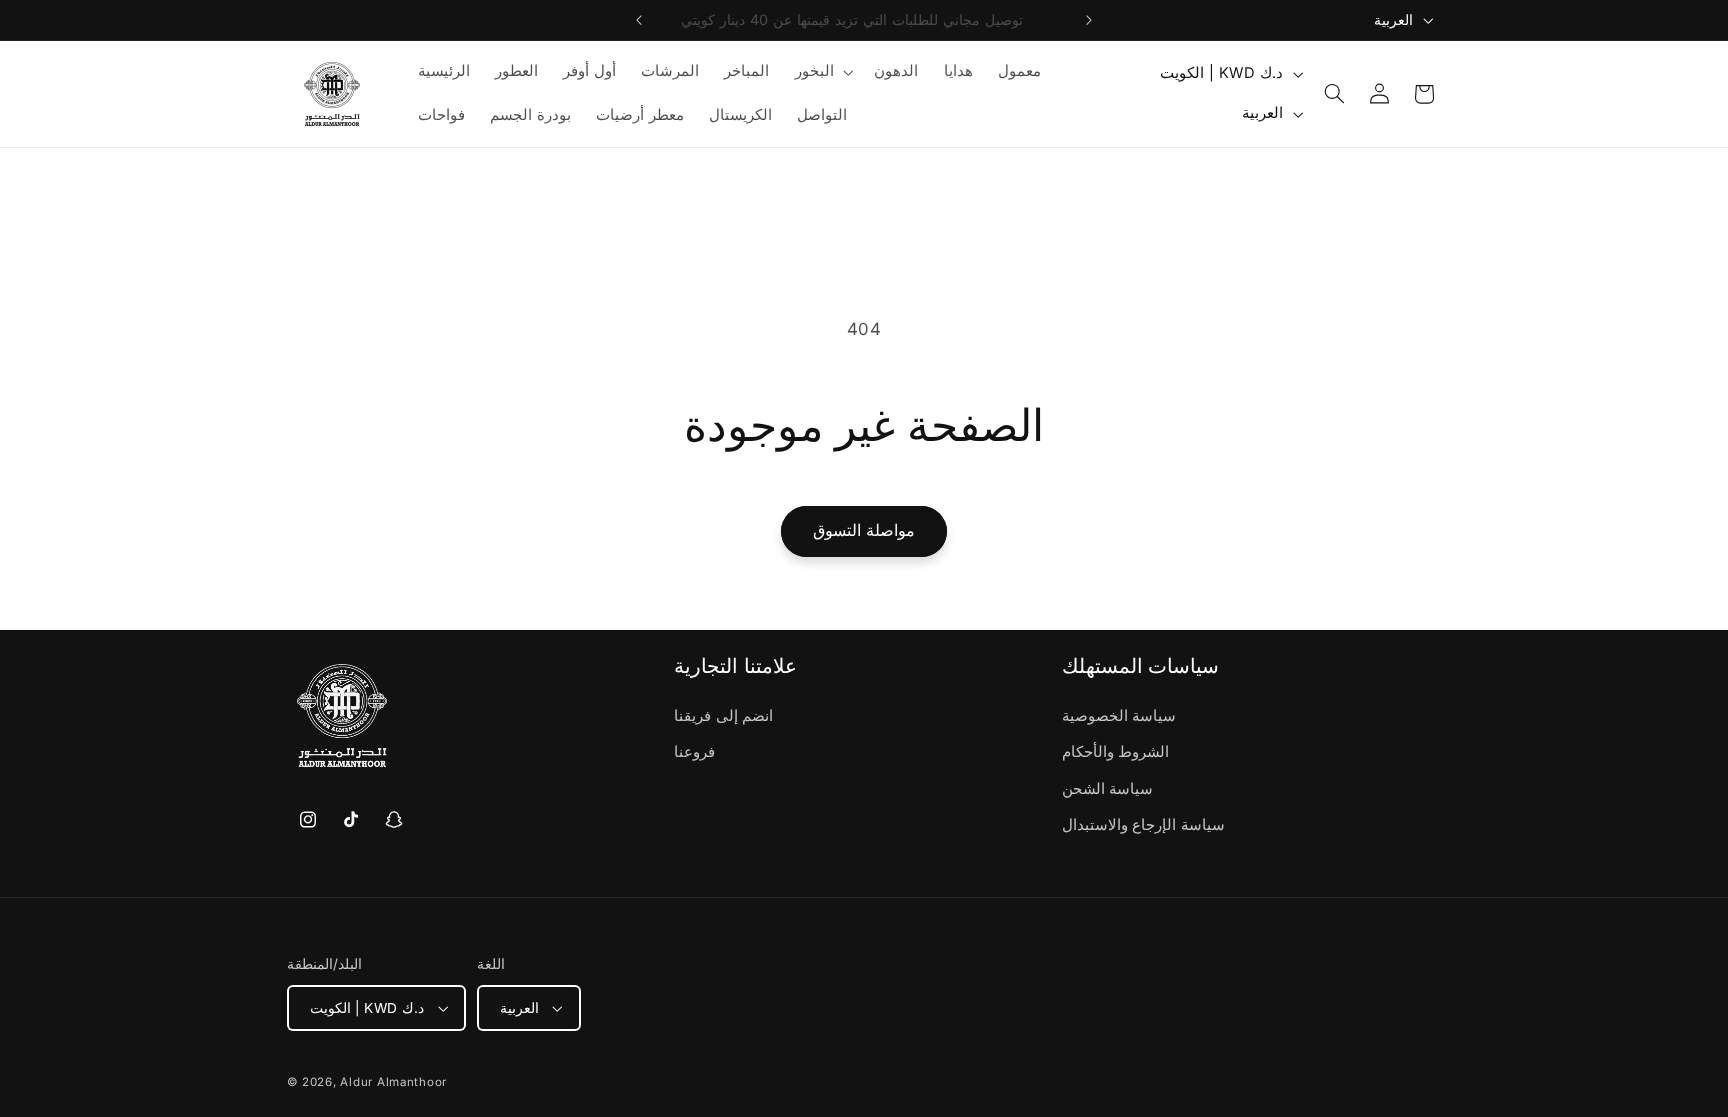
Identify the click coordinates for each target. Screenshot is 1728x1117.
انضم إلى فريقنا (723, 716)
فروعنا (694, 752)
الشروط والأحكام (1116, 752)
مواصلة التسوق (864, 530)
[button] (822, 72)
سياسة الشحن (1108, 789)
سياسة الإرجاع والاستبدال (1143, 825)
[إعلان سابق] (639, 20)
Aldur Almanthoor (393, 1082)
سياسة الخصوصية (1119, 716)
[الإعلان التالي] (1089, 20)
